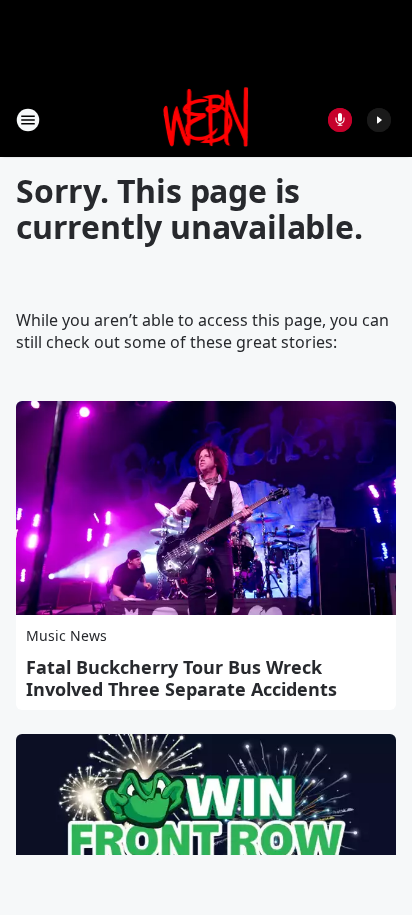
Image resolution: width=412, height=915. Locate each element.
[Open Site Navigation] (28, 120)
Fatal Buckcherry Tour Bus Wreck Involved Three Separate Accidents (181, 678)
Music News (66, 635)
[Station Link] (206, 119)
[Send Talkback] (340, 120)
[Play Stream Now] (379, 120)
